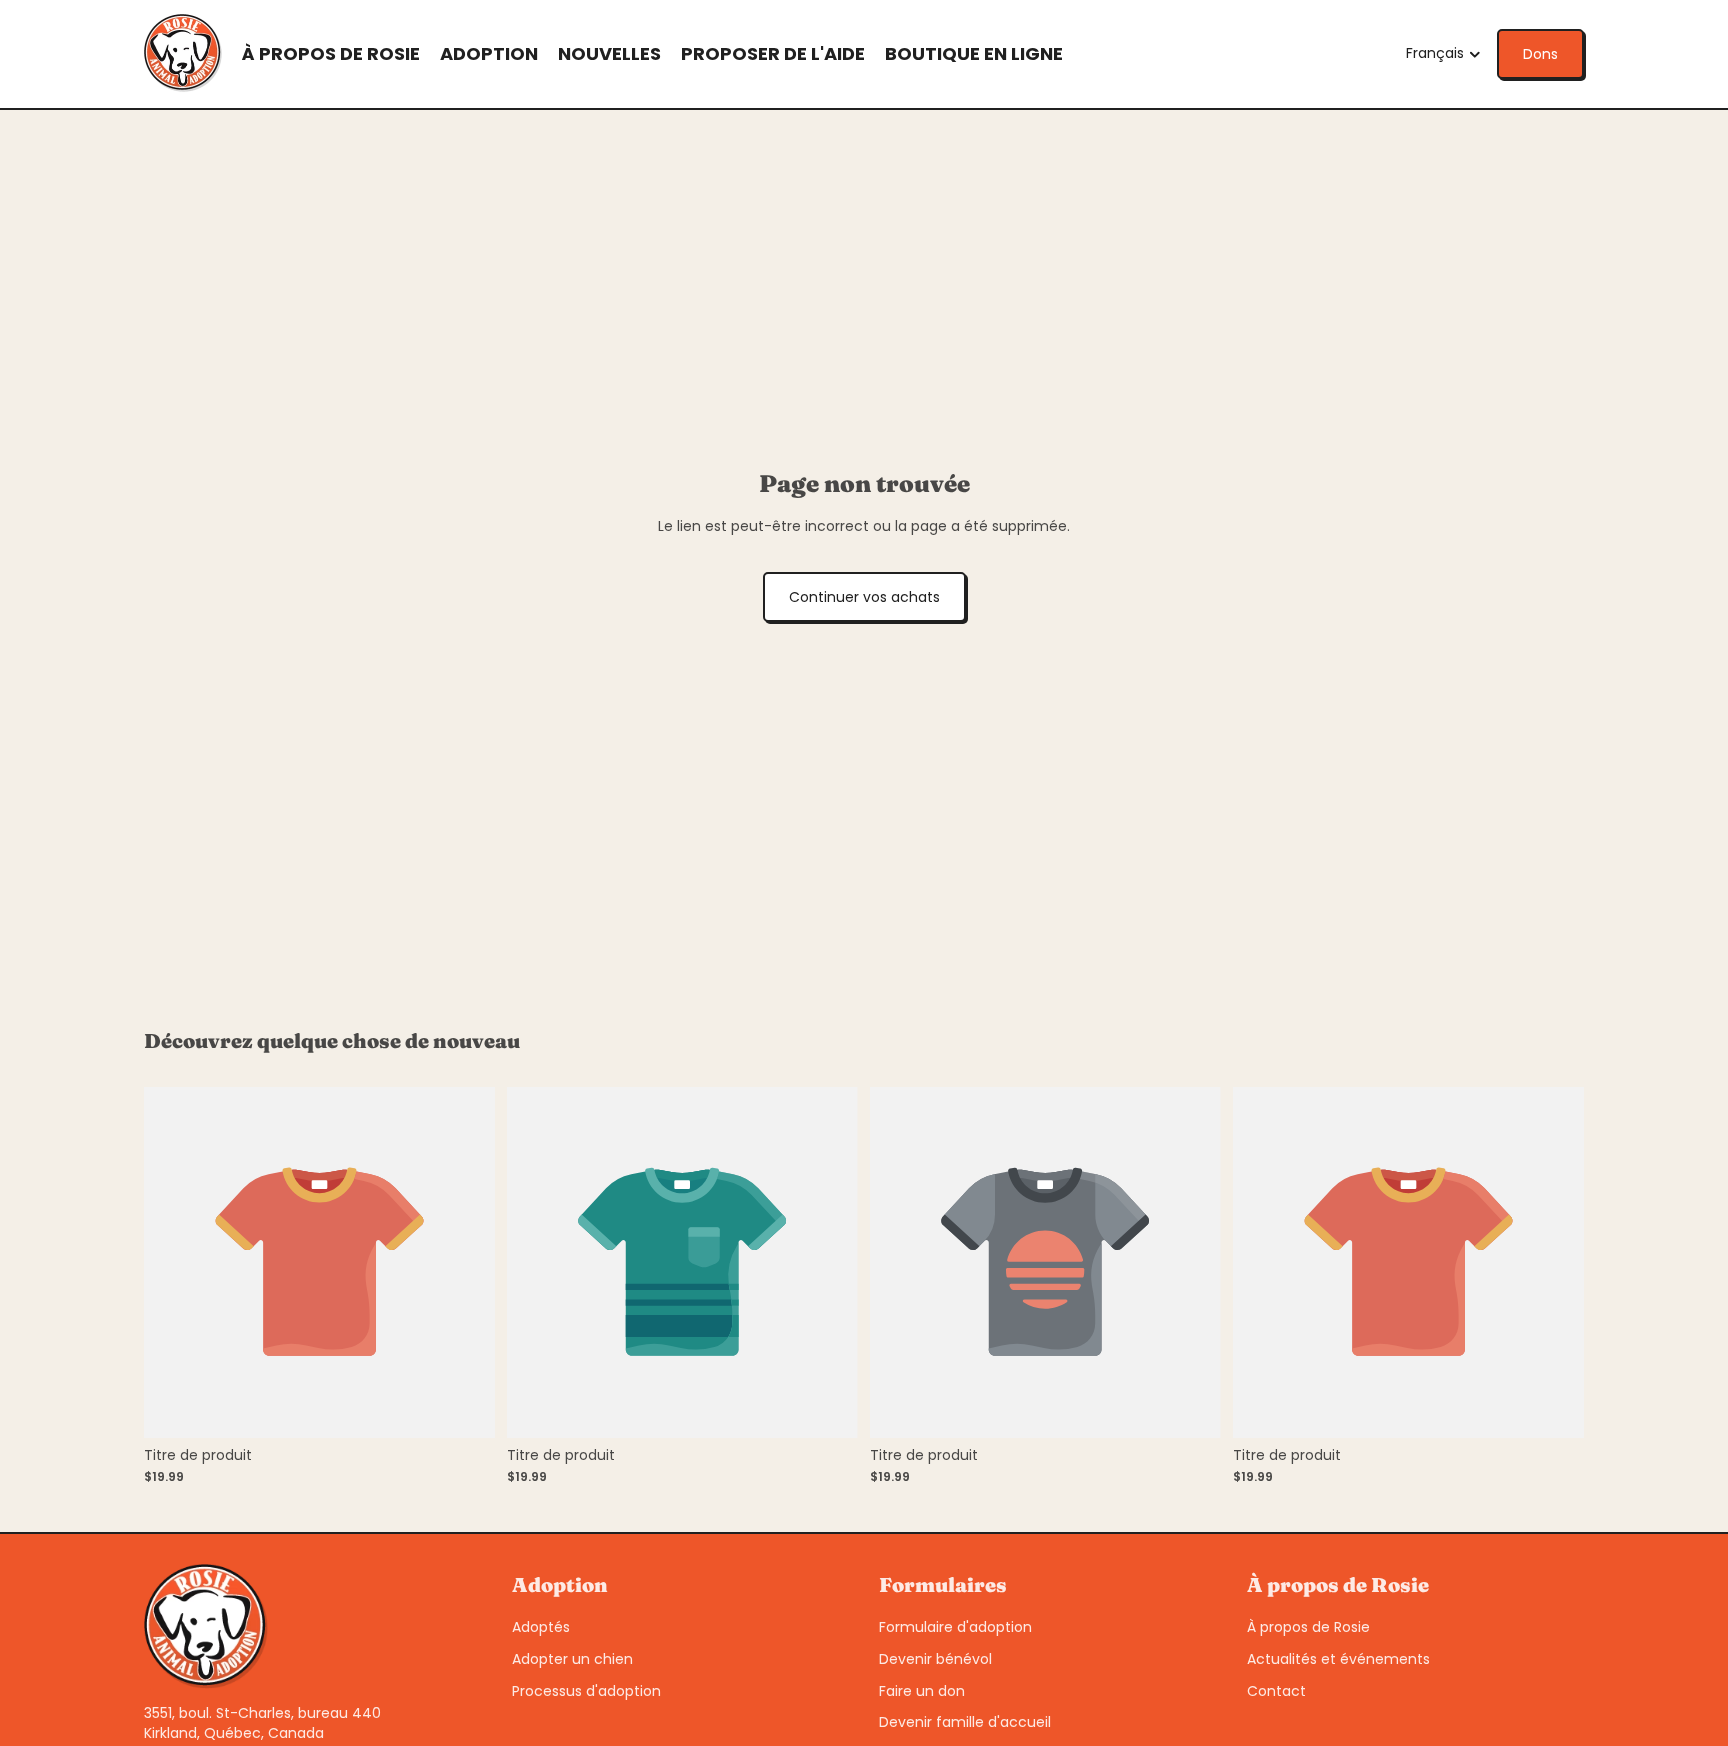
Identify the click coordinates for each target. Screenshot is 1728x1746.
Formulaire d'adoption (955, 1627)
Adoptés (541, 1627)
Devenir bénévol (935, 1659)
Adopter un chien (572, 1659)
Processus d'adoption (586, 1691)
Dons (1540, 54)
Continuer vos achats (864, 597)
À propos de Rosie (1308, 1627)
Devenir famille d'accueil (965, 1722)
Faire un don (922, 1691)
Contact (1276, 1691)
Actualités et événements (1338, 1659)
